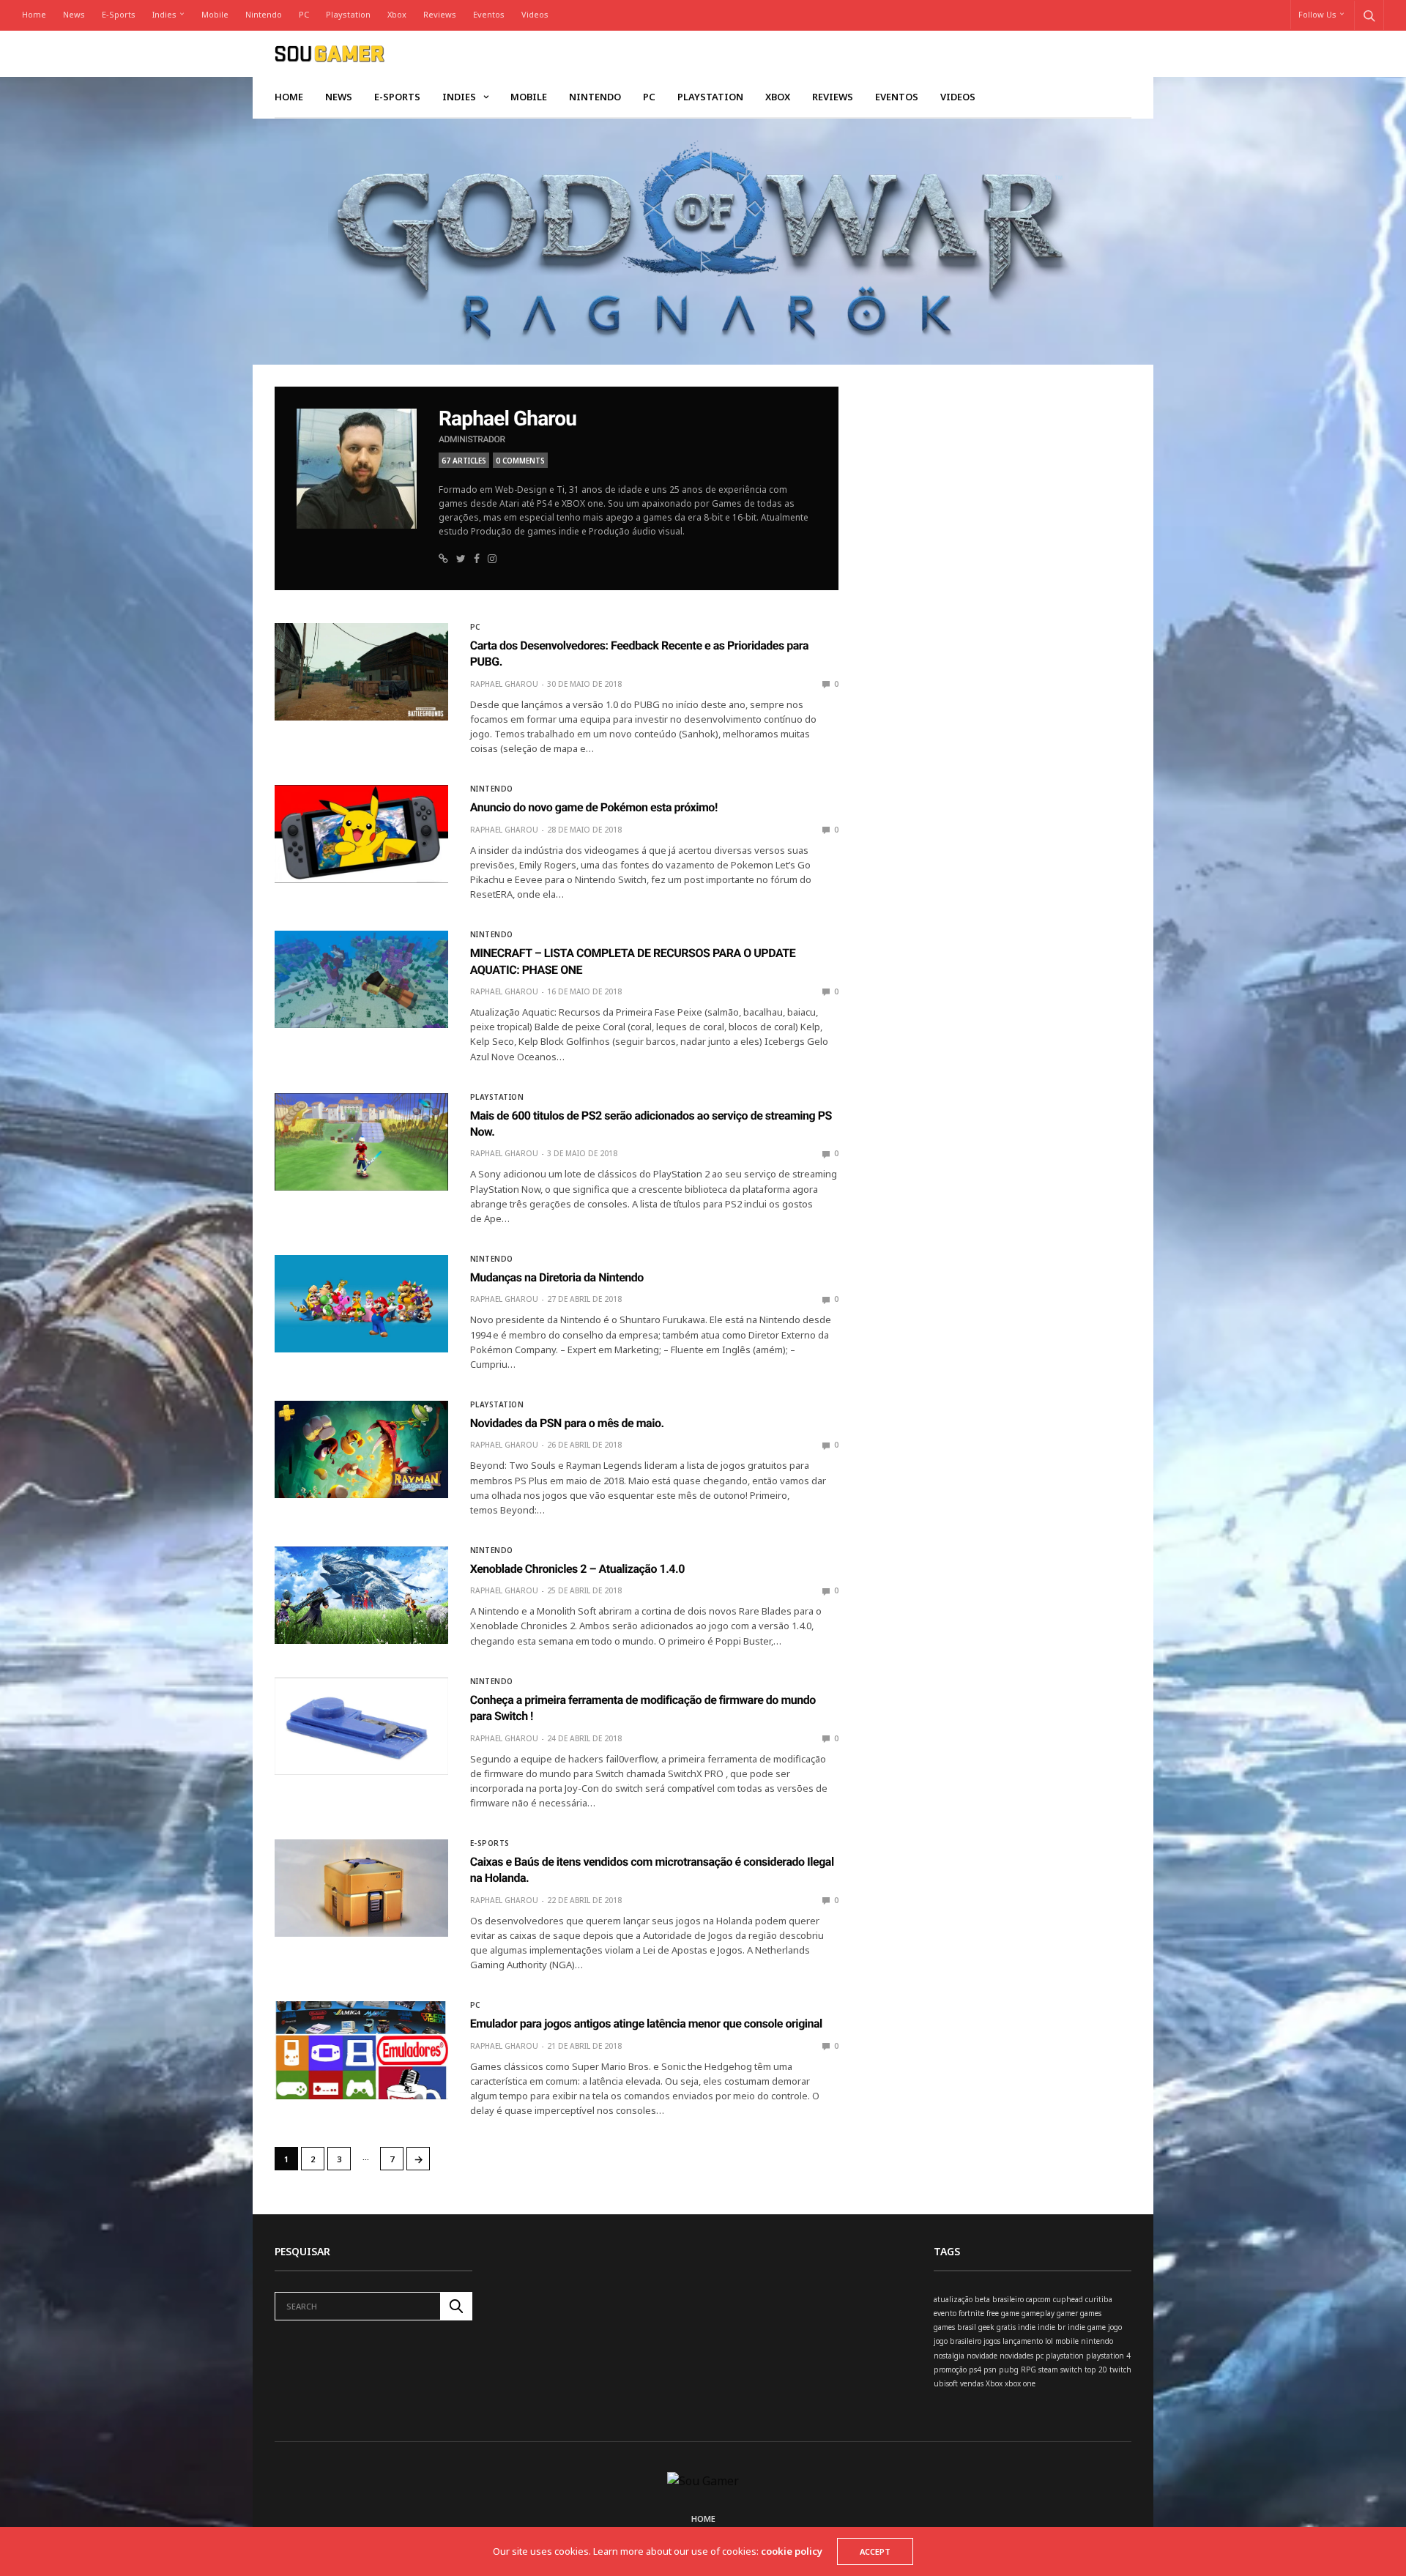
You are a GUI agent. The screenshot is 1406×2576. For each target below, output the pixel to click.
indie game (1087, 2327)
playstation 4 (1108, 2356)
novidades (1016, 2356)
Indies (164, 14)
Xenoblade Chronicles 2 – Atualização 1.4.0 (577, 1569)
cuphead (1068, 2299)
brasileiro (1008, 2299)
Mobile (215, 14)
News (74, 14)
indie (1027, 2327)
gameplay (1038, 2313)
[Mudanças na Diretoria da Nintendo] (361, 1304)
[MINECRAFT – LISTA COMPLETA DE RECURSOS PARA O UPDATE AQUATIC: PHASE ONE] (361, 979)
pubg (1009, 2370)
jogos (992, 2341)
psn (990, 2370)
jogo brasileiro (957, 2341)
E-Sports (119, 14)
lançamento (1023, 2341)
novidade (982, 2356)
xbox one (1020, 2383)
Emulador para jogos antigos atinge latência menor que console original (646, 2024)
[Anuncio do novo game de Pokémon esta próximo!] (361, 834)
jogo (1115, 2327)
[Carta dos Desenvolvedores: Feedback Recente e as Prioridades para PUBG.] (361, 672)
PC (304, 14)
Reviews (440, 14)
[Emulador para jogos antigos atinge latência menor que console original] (361, 2050)
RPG (1029, 2370)
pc (1039, 2356)
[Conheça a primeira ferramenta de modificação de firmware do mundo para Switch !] (361, 1726)
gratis (1006, 2327)
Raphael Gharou (507, 418)
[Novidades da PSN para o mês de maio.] (361, 1449)
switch (1071, 2370)
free (993, 2313)
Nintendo (264, 14)
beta (982, 2299)
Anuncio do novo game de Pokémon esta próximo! (594, 807)
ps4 (975, 2370)
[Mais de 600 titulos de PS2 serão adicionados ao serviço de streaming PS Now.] (361, 1142)
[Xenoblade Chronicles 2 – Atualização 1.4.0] (361, 1595)
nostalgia (949, 2356)
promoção (950, 2370)
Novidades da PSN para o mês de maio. (567, 1423)
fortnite (971, 2313)
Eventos (489, 14)
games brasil (955, 2327)
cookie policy (792, 2551)
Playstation (348, 14)
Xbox (397, 14)
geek (986, 2327)
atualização (953, 2299)
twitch (1120, 2370)
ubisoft (946, 2383)
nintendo (1097, 2341)
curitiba (1099, 2299)
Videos (535, 14)
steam (1048, 2370)
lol (1049, 2341)
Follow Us (1317, 14)
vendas (972, 2383)
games (1091, 2313)
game (1010, 2313)
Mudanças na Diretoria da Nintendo (557, 1277)
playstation (1065, 2356)
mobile (1067, 2341)
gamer (1067, 2313)
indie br (1052, 2327)
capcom (1038, 2299)
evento (945, 2313)
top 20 (1096, 2370)
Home (34, 14)
